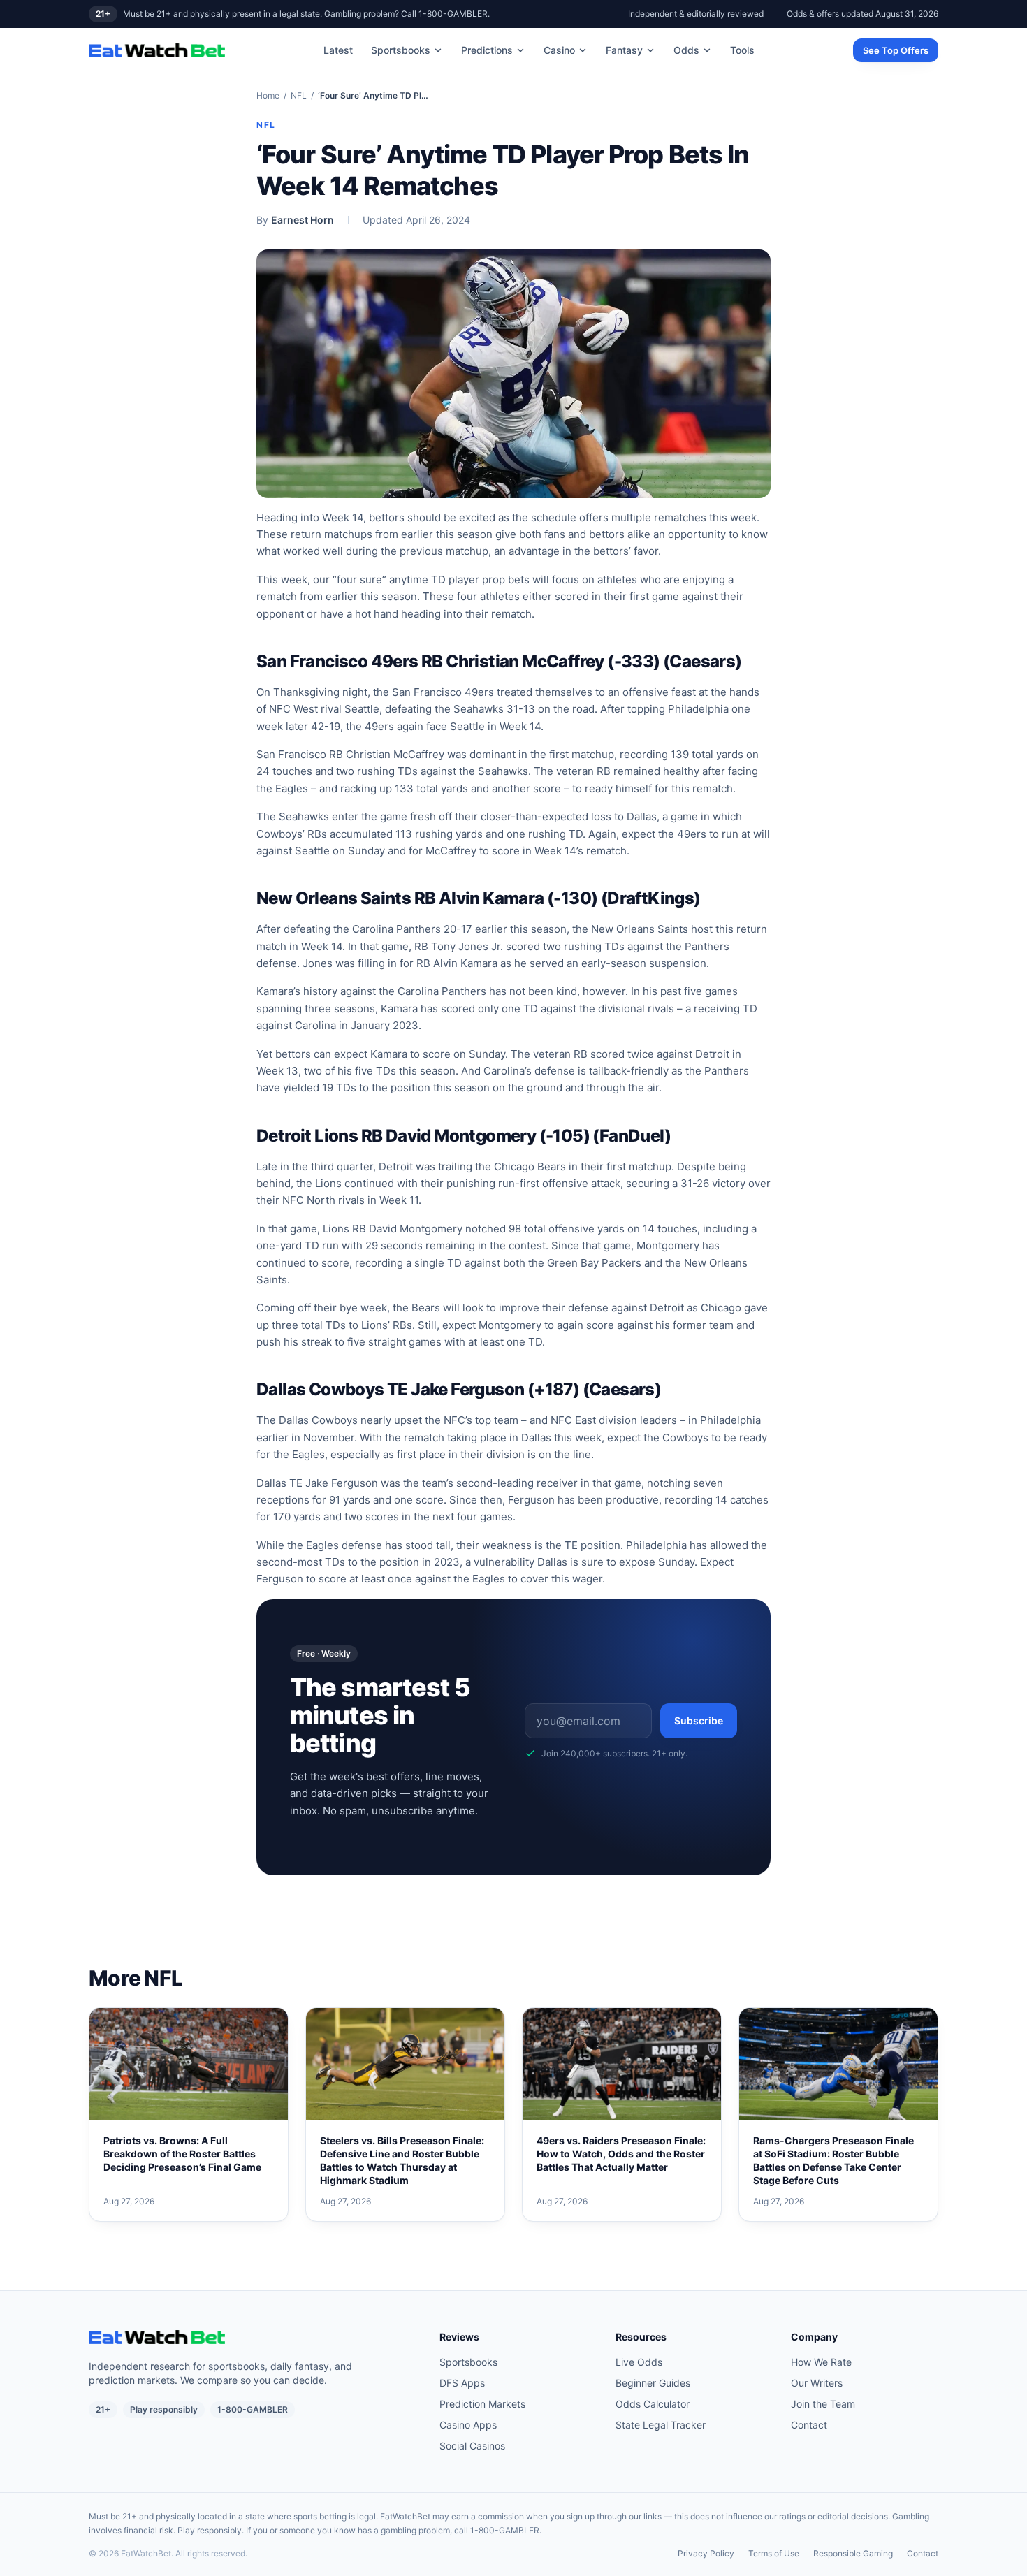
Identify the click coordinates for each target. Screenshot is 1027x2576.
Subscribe (699, 1720)
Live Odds (639, 2362)
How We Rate (821, 2362)
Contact (809, 2425)
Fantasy (624, 50)
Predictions (487, 50)
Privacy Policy (706, 2553)
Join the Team (823, 2404)
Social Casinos (472, 2446)
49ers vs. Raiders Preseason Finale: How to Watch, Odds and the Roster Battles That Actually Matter (621, 2154)
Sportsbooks (401, 50)
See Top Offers (896, 50)
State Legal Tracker (661, 2425)
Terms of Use (774, 2553)
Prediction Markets (482, 2404)
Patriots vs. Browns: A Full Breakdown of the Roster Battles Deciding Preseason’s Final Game (182, 2154)
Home (268, 95)
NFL (299, 95)
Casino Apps (468, 2425)
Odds (686, 50)
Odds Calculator (653, 2404)
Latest (338, 50)
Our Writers (817, 2383)
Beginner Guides (653, 2383)
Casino (559, 50)
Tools (742, 50)
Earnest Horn (303, 220)
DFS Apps (462, 2383)
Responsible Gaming (853, 2553)
